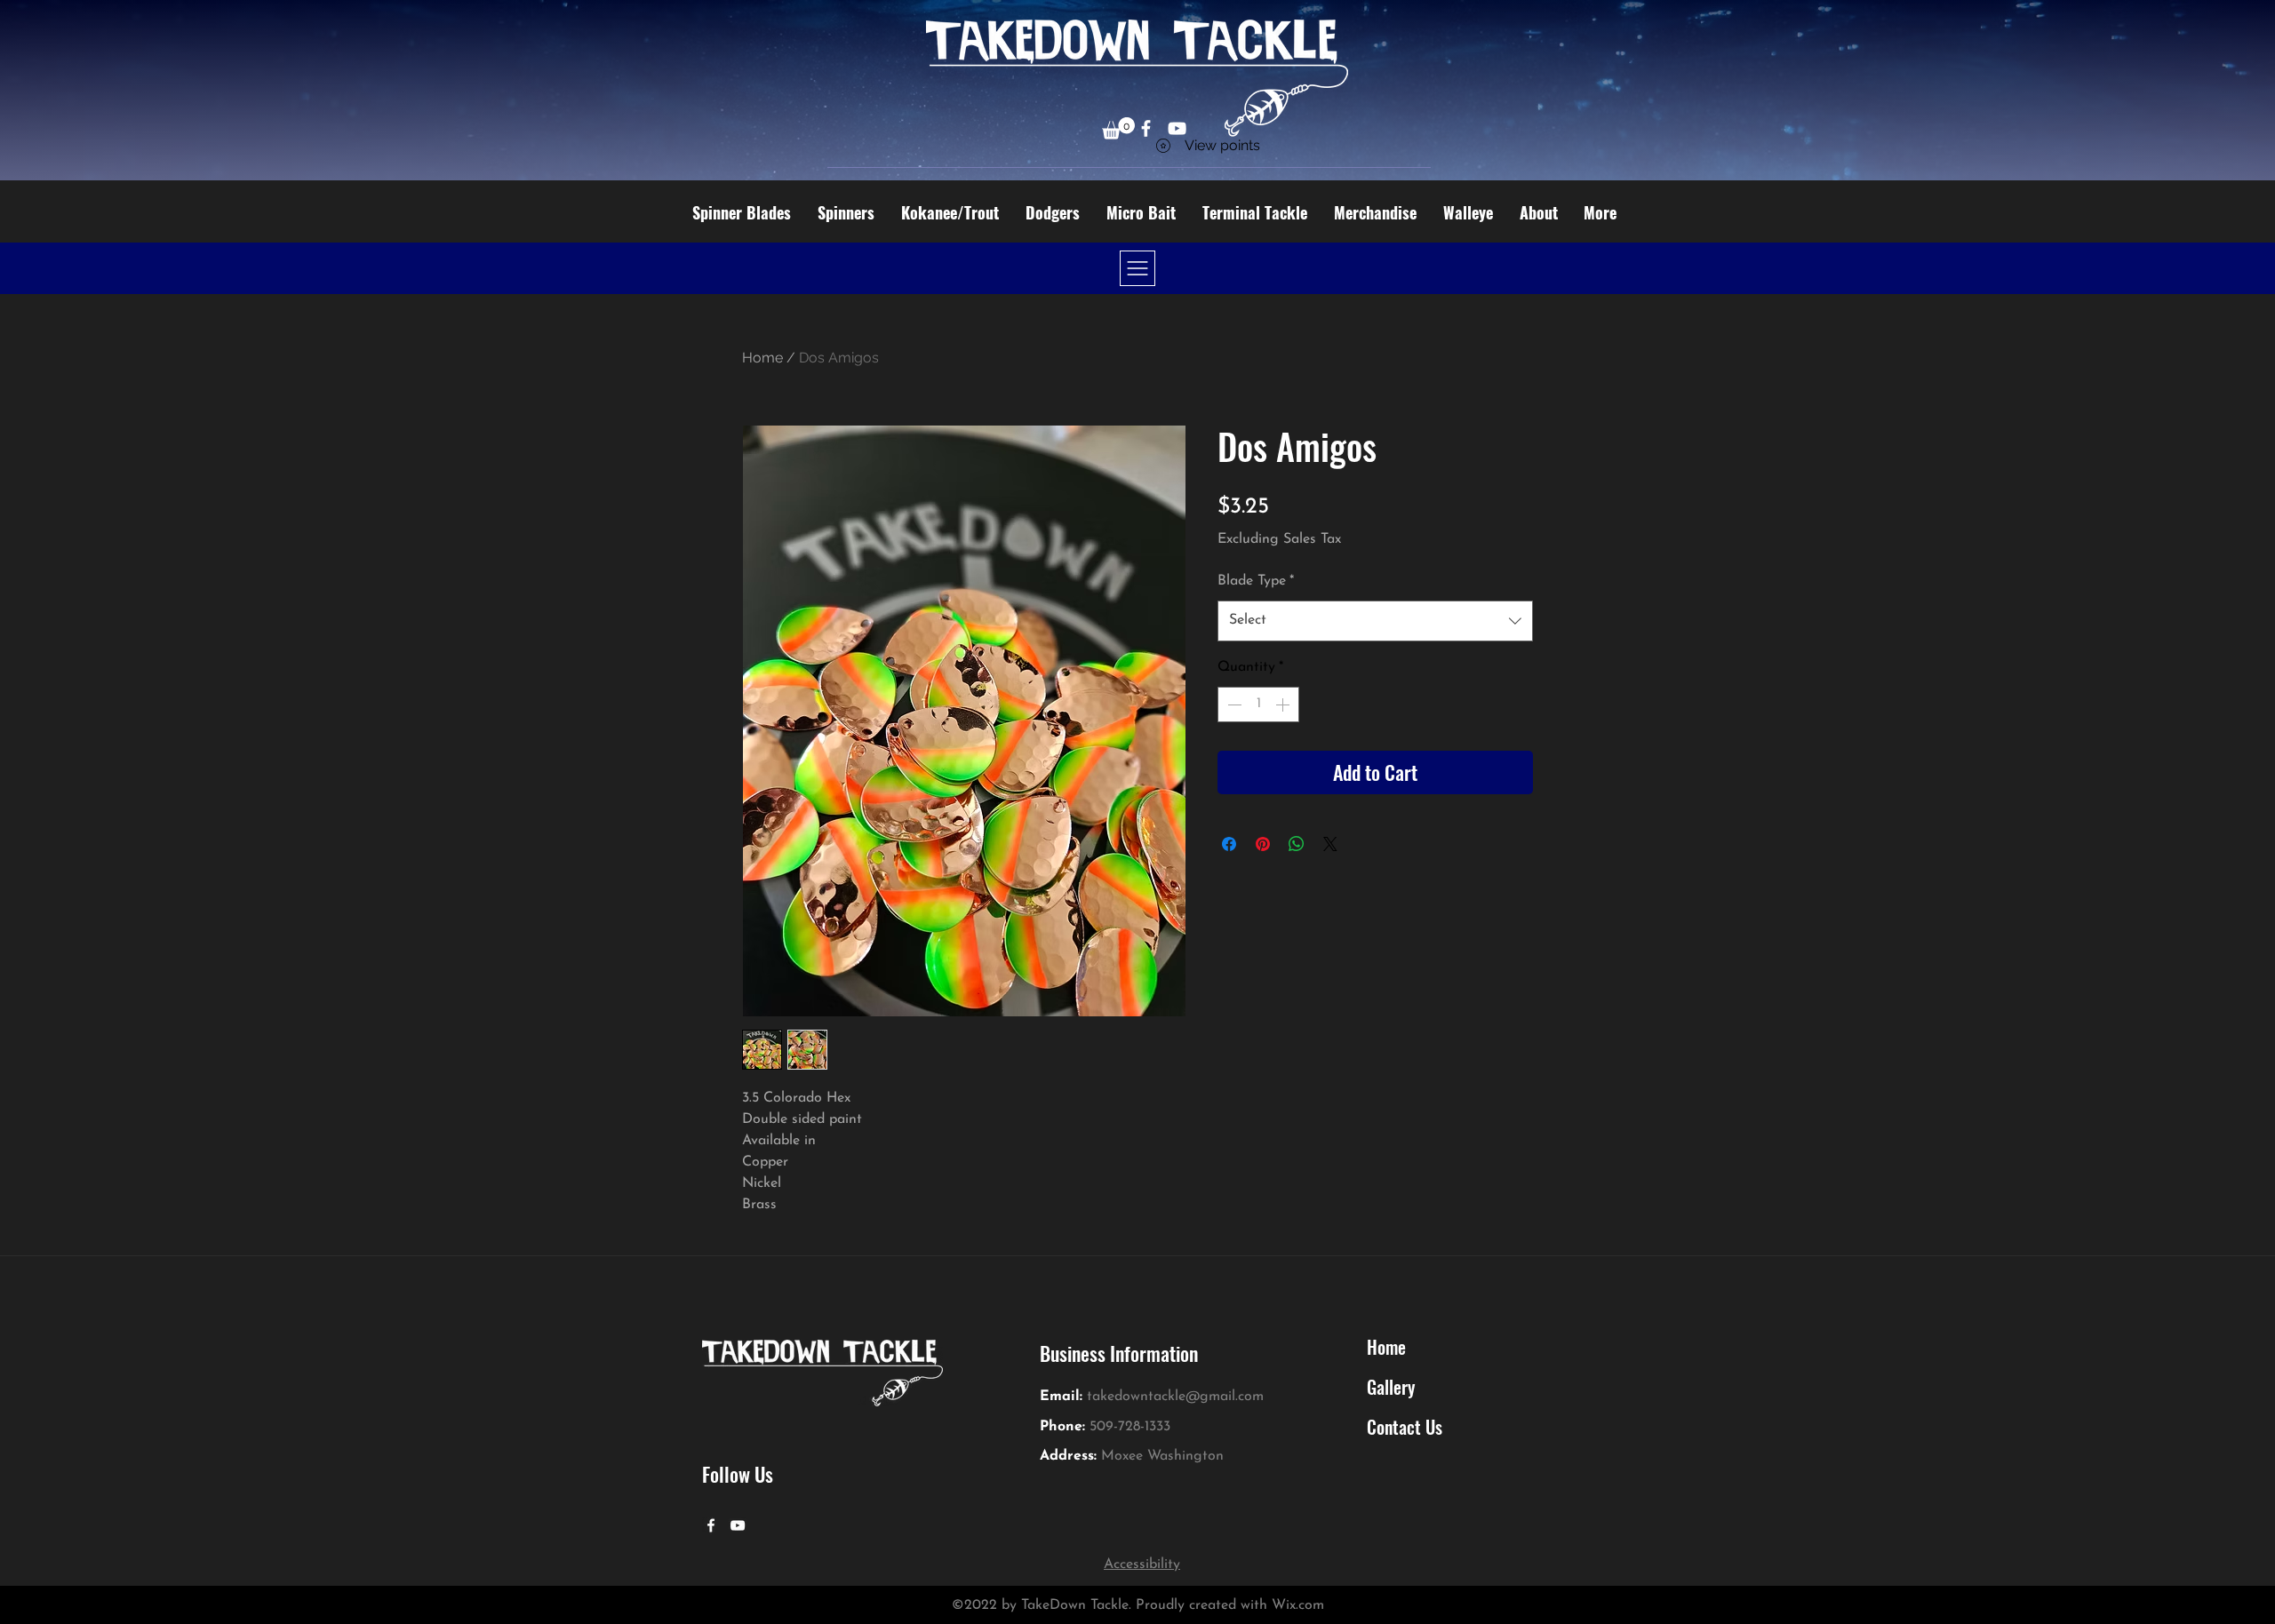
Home (762, 358)
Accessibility (1142, 1564)
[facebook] (711, 1525)
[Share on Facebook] (1229, 844)
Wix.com (1298, 1605)
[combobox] (1375, 621)
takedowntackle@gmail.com (1175, 1397)
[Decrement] (1233, 705)
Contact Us (1405, 1427)
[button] (1118, 128)
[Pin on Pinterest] (1263, 844)
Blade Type (1256, 581)
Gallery (1391, 1387)
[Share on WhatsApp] (1297, 844)
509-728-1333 (1130, 1427)
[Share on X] (1330, 844)
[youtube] (738, 1525)
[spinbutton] (1258, 705)
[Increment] (1284, 705)
